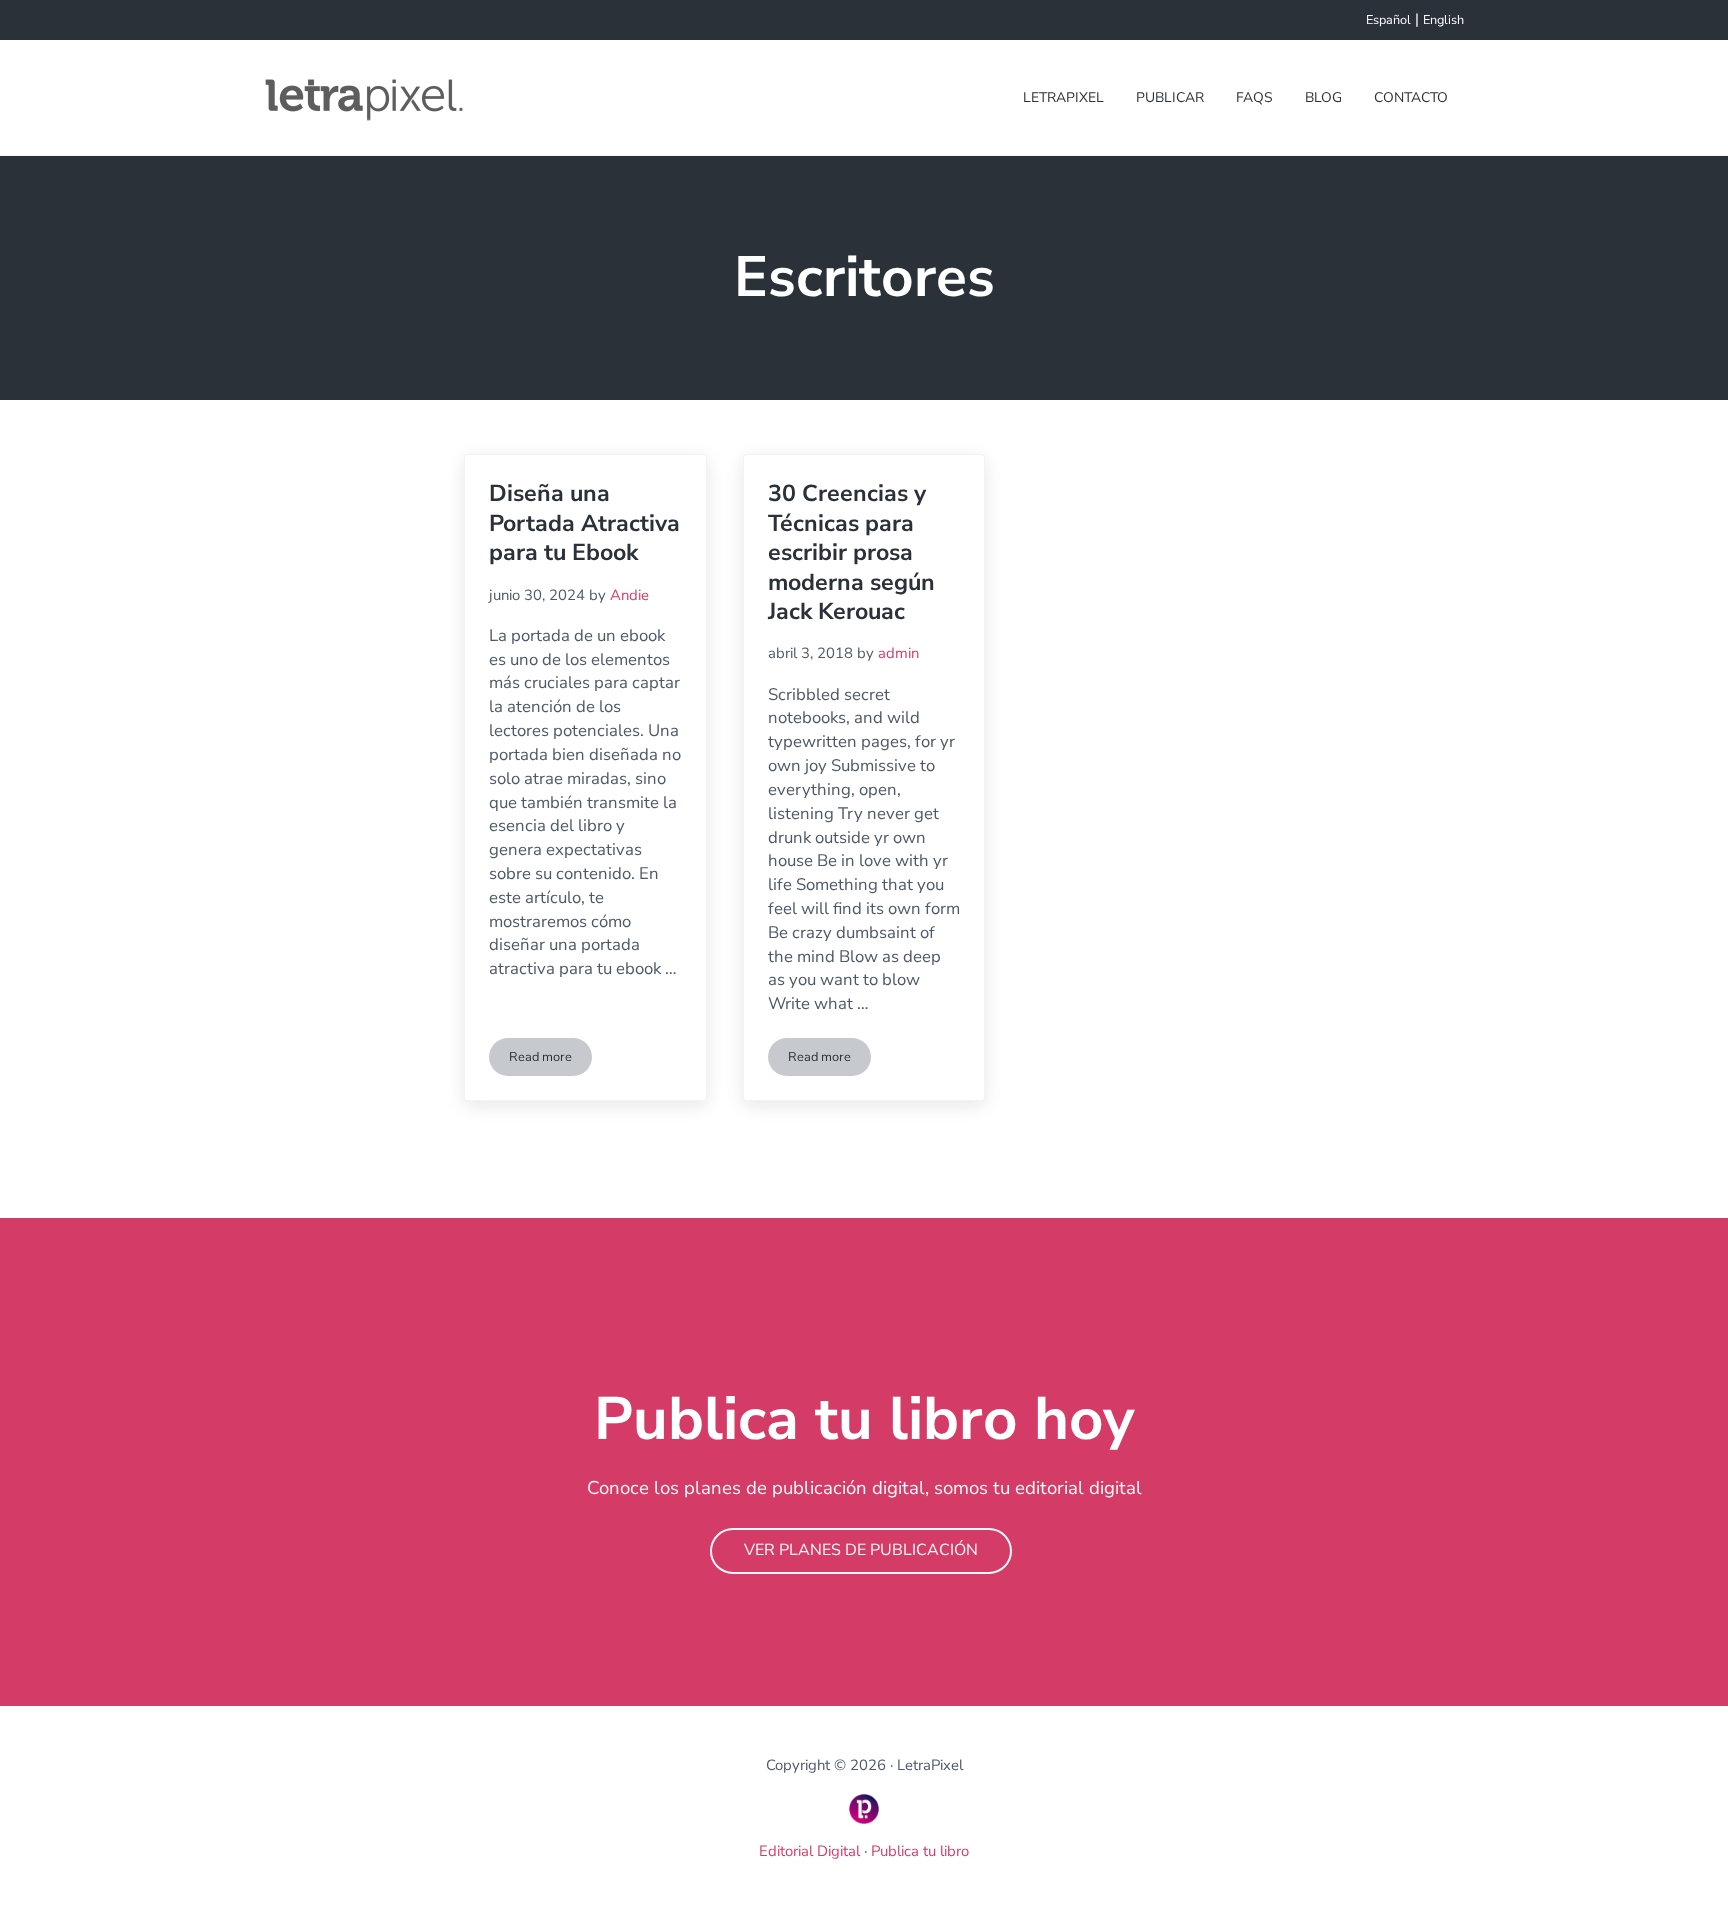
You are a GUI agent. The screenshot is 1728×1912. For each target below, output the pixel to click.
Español (1388, 19)
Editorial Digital (811, 1851)
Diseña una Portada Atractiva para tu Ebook (584, 523)
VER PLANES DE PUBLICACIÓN (861, 1550)
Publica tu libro (920, 1851)
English (1443, 19)
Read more (550, 1060)
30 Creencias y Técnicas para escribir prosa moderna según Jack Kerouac (851, 552)
